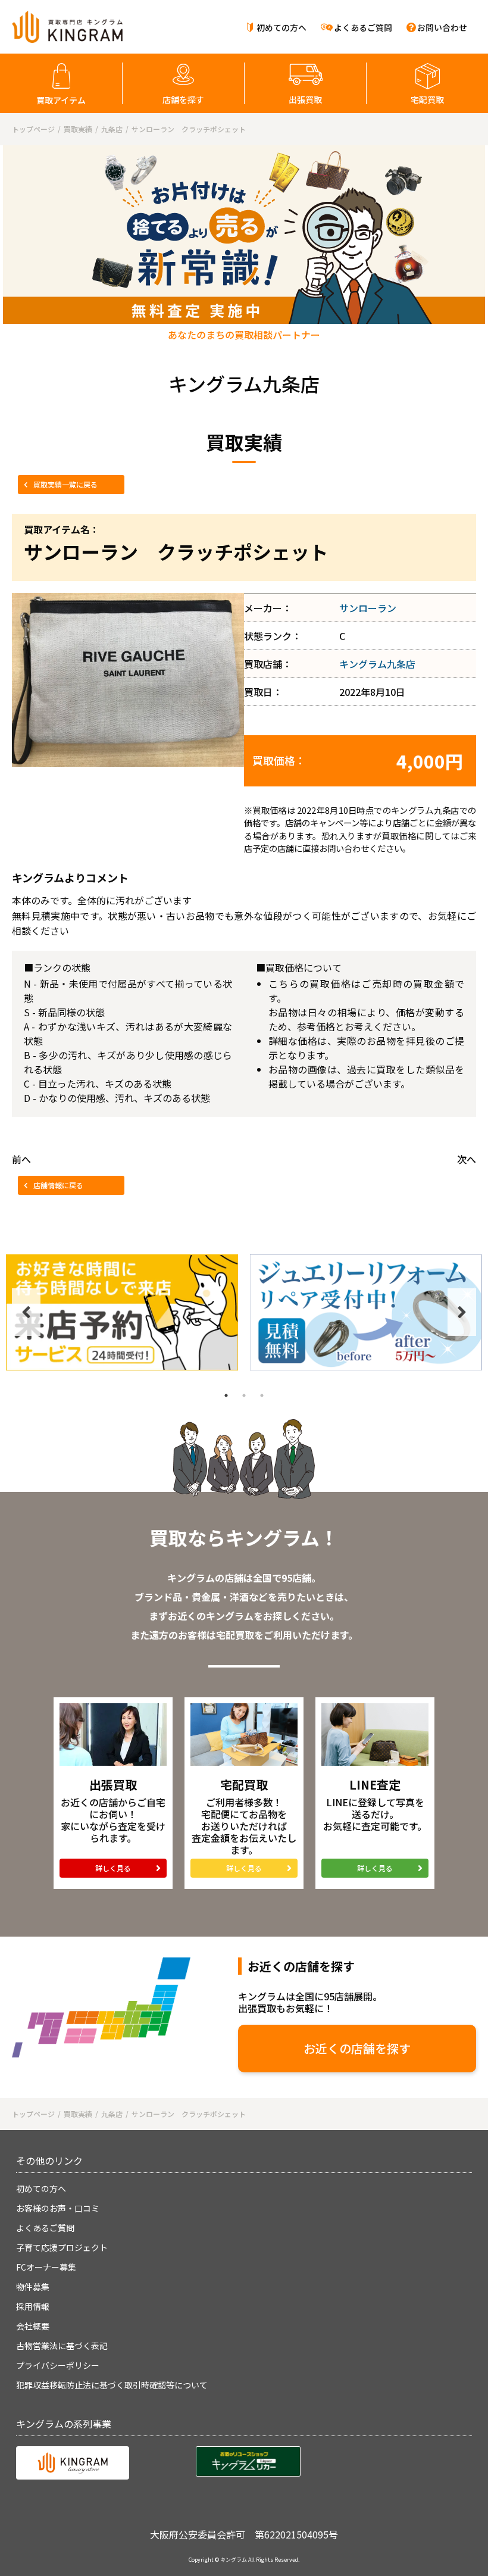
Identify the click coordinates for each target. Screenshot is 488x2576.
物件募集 (33, 2287)
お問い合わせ (442, 27)
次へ (467, 1159)
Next (462, 1312)
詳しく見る (113, 1868)
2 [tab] (244, 1395)
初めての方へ (281, 27)
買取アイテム (61, 100)
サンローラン (368, 608)
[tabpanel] (122, 1312)
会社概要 (33, 2326)
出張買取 (305, 99)
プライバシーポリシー (58, 2365)
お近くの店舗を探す (357, 2048)
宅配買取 (427, 99)
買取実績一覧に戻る (65, 484)
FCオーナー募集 (46, 2267)
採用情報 (33, 2306)
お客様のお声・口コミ (58, 2208)
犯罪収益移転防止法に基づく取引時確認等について (112, 2385)
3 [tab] (262, 1395)
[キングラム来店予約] (122, 1312)
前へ (21, 1159)
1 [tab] (226, 1395)
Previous (26, 1312)
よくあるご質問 (363, 27)
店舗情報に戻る (58, 1185)
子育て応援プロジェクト (62, 2247)
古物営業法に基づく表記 (62, 2346)
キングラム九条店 (377, 664)
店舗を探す (183, 99)
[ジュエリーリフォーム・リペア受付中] (366, 1312)
